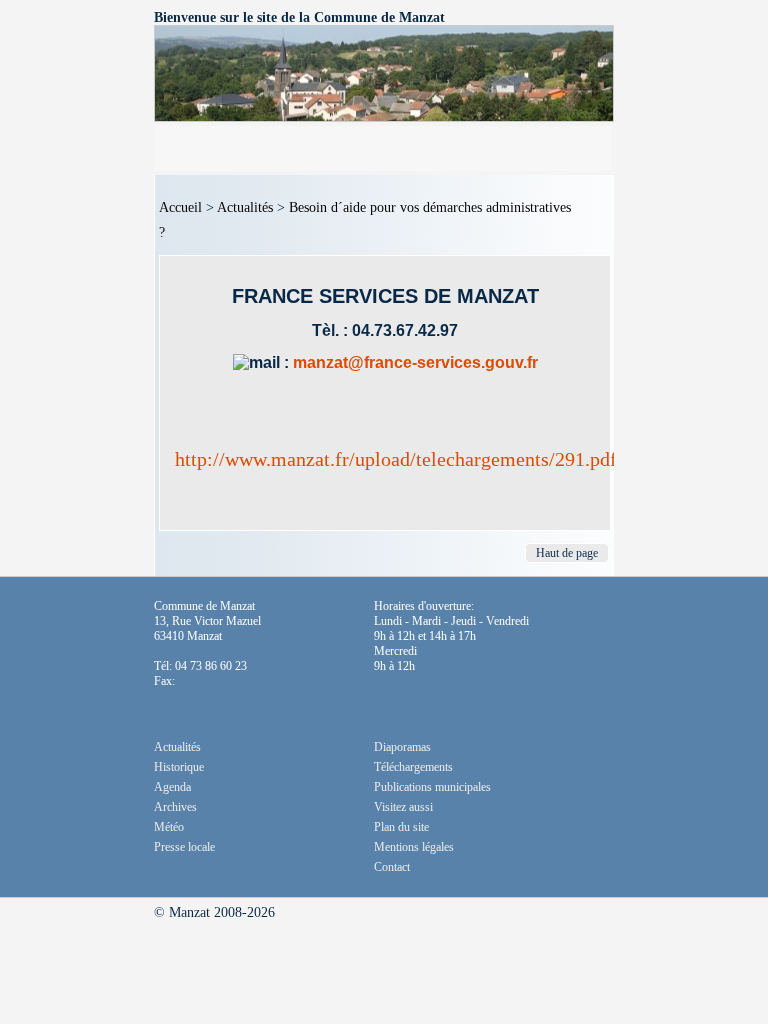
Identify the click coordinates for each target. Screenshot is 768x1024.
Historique (179, 767)
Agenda (172, 787)
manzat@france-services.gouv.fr (415, 362)
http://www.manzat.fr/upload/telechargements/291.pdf (396, 459)
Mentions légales (414, 847)
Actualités (245, 207)
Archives (175, 807)
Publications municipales (432, 787)
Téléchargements (413, 767)
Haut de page (567, 553)
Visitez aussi (403, 807)
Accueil (180, 207)
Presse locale (184, 847)
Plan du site (401, 827)
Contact (392, 867)
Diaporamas (402, 747)
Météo (169, 827)
